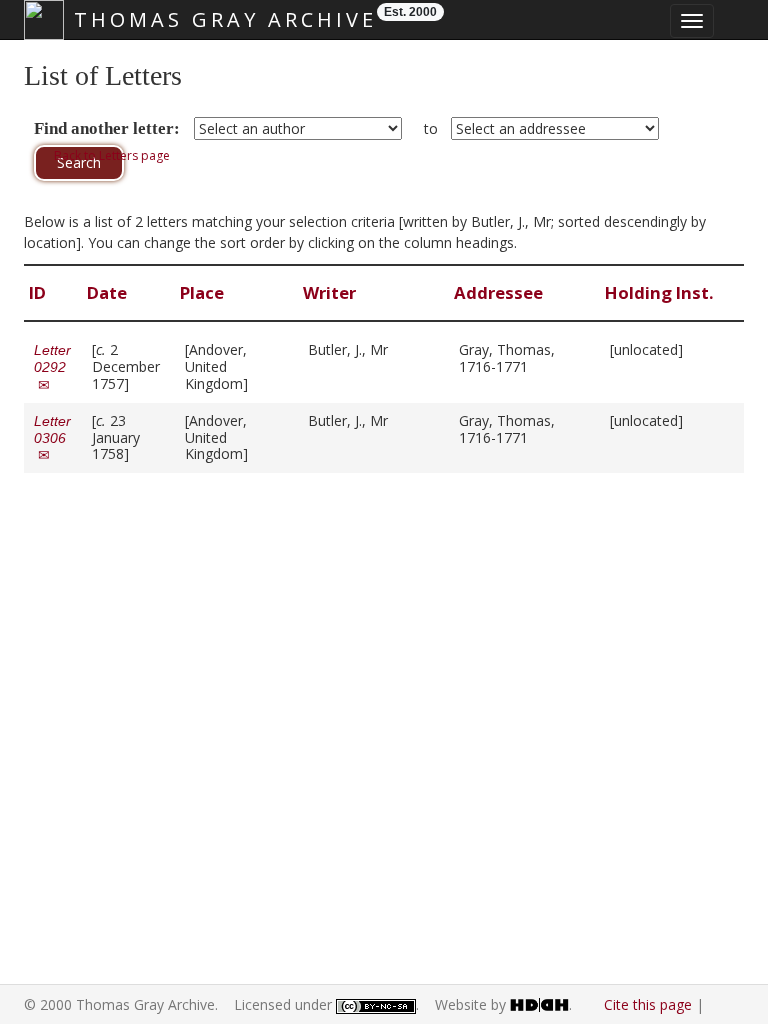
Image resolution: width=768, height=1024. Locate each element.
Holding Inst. (661, 292)
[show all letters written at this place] (257, 383)
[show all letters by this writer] (397, 349)
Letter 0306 (52, 438)
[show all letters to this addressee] (537, 366)
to (431, 128)
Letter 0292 (52, 367)
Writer (331, 292)
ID (39, 292)
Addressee (500, 292)
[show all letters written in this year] (138, 383)
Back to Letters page (112, 155)
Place (204, 292)
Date (109, 292)
